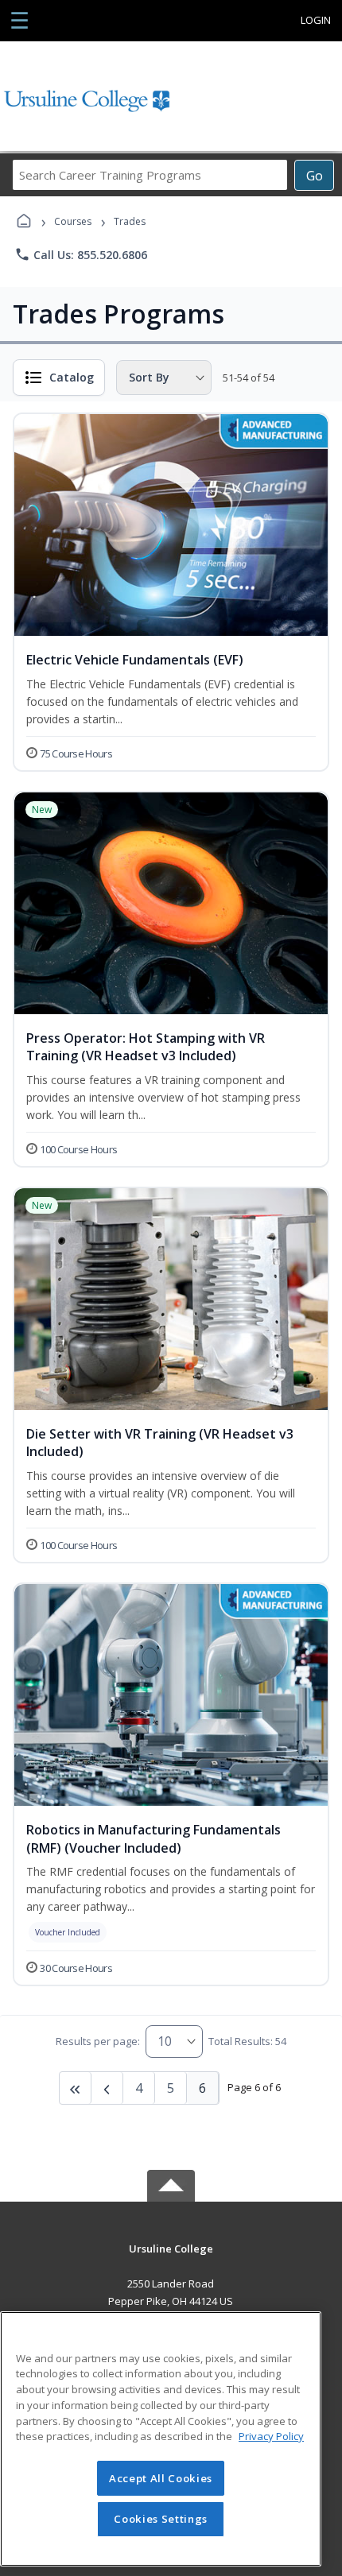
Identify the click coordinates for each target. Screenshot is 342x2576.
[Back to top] (171, 2260)
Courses (73, 221)
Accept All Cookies (161, 2478)
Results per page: (98, 2041)
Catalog (72, 377)
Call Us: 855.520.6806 (81, 254)
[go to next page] (107, 2088)
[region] (161, 2439)
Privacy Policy (271, 2436)
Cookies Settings (161, 2519)
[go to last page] (76, 2088)
